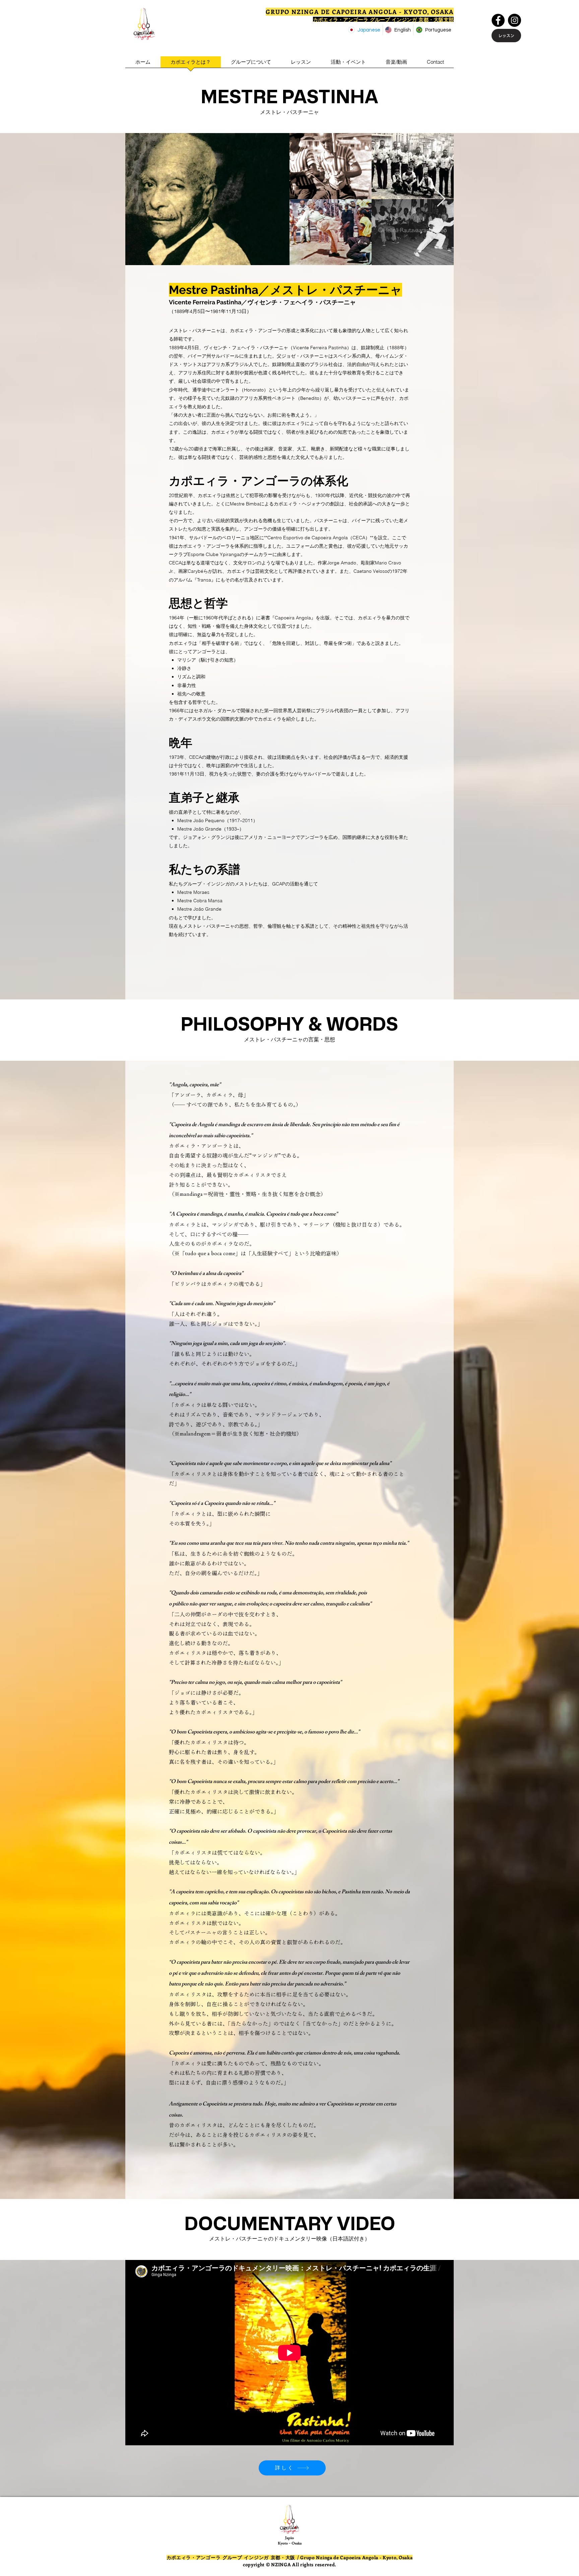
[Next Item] (441, 199)
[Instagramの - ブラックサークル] (514, 20)
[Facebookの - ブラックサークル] (498, 20)
